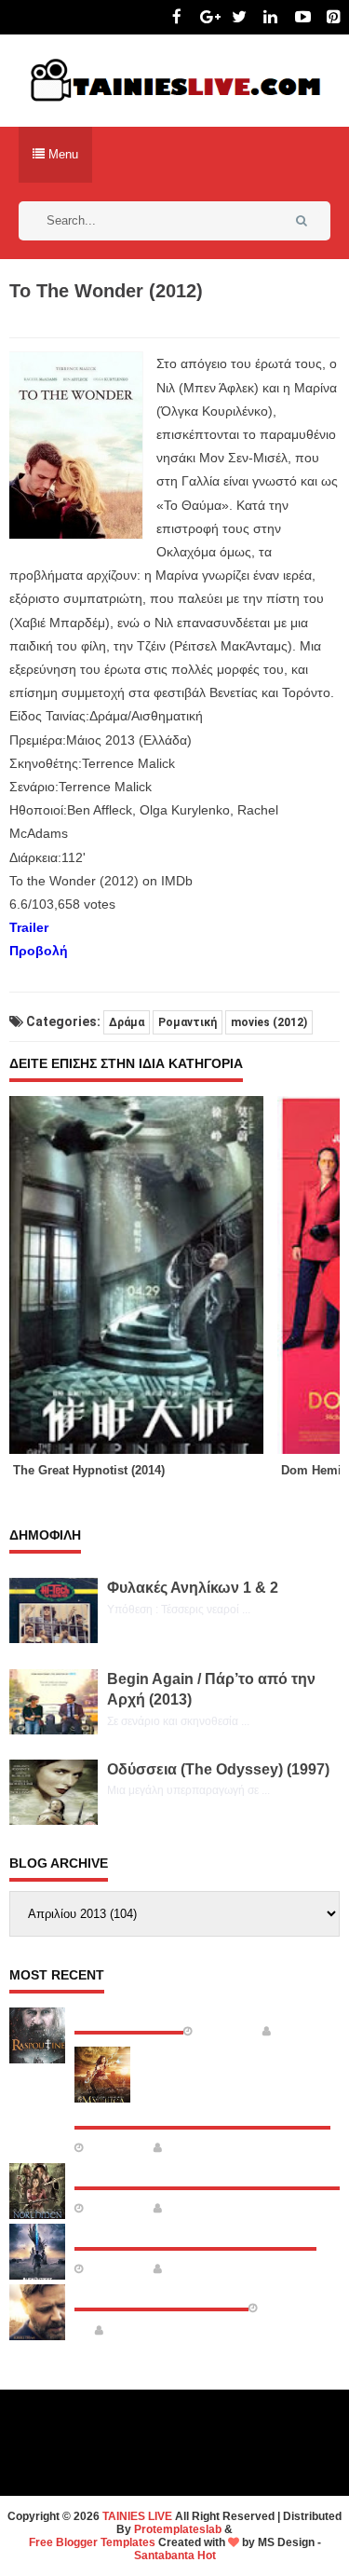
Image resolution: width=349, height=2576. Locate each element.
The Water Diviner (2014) (161, 2293)
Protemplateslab (178, 2529)
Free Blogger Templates (92, 2542)
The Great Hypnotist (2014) (89, 1470)
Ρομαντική (188, 1022)
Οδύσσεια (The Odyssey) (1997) (218, 1769)
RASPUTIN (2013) (129, 2016)
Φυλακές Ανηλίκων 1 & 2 (193, 1588)
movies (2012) (269, 1022)
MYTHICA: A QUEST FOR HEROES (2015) (202, 2111)
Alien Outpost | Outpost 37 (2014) (195, 2232)
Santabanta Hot (175, 2555)
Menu (61, 154)
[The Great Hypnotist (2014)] (143, 1275)
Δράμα (127, 1022)
